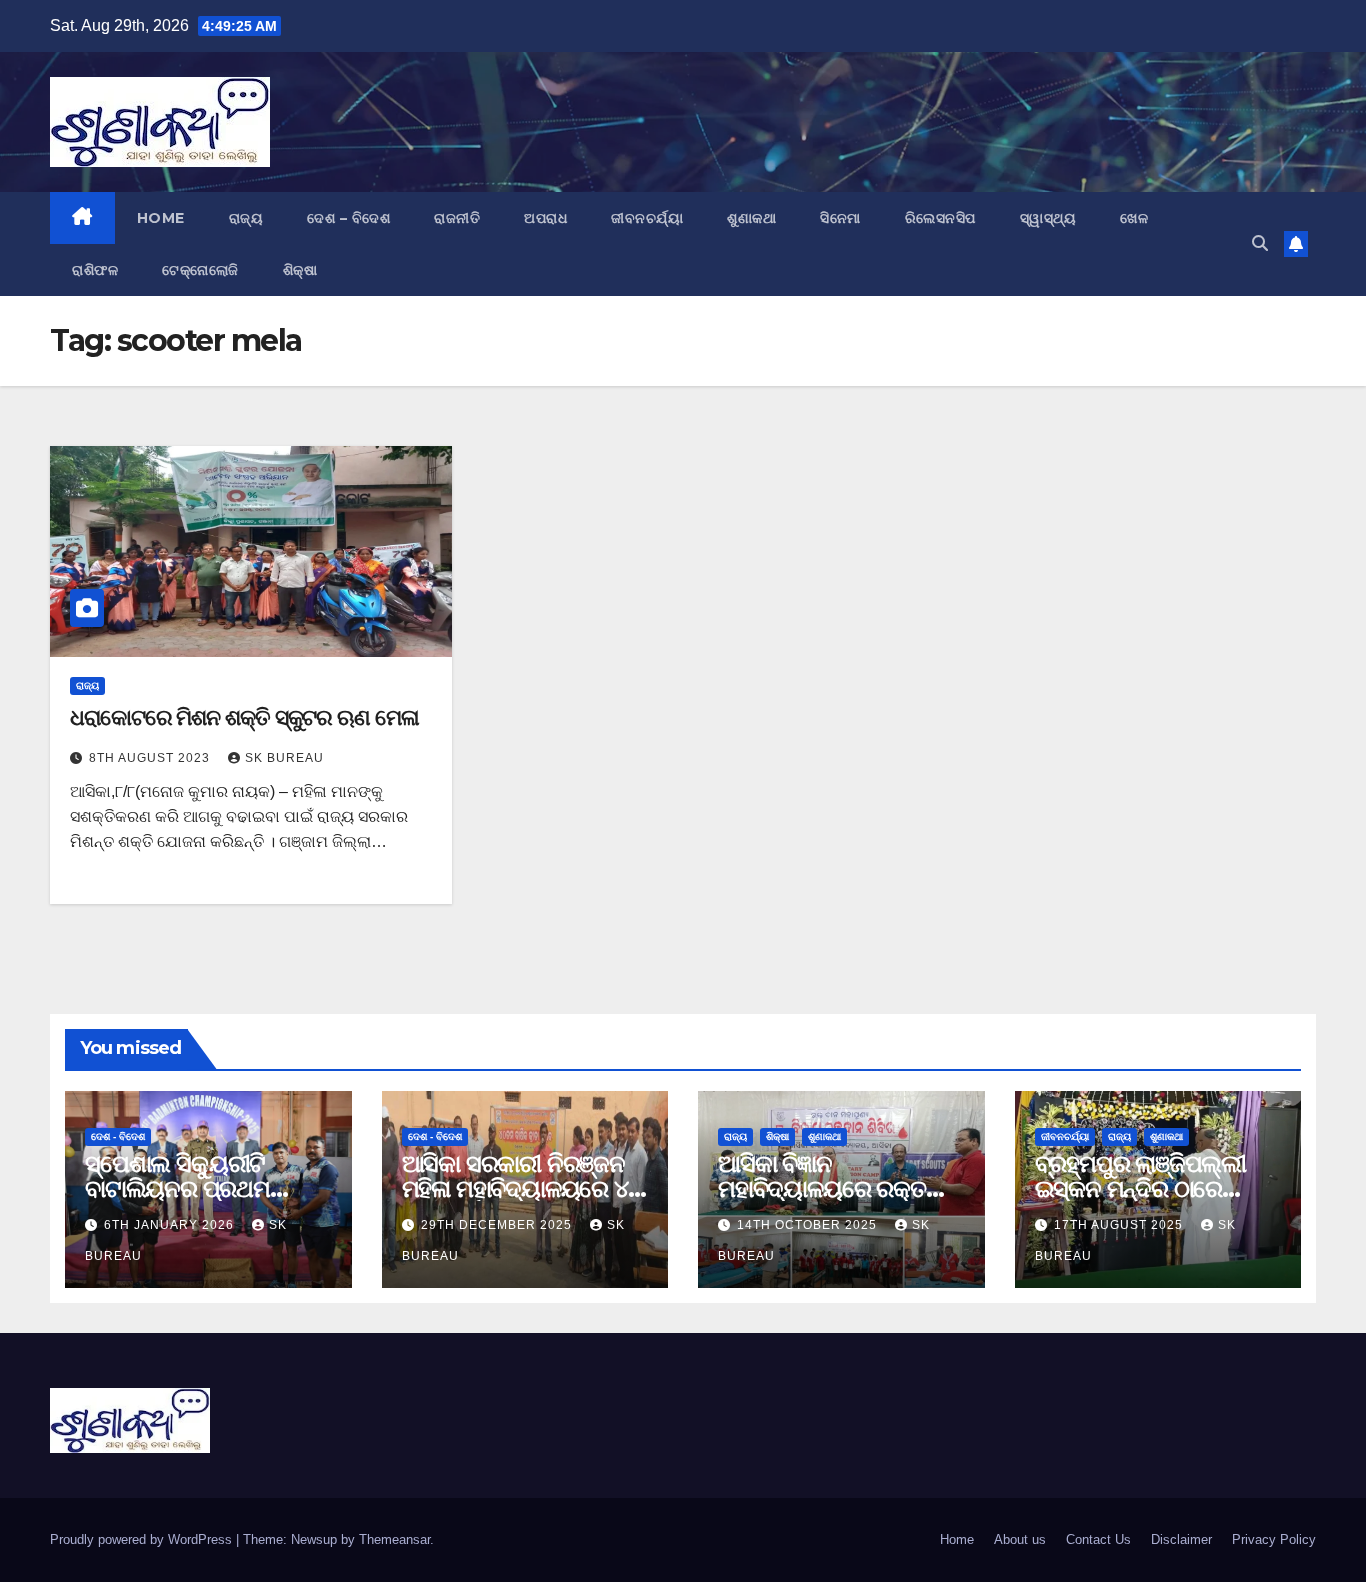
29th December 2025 (498, 1225)
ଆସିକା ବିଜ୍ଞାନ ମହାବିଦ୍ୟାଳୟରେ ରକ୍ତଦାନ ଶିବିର (840, 1188)
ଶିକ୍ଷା (300, 270)
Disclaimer (1181, 1539)
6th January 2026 (171, 1225)
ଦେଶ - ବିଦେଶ (118, 1136)
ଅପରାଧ (545, 218)
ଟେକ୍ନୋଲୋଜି (200, 270)
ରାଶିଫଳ (95, 270)
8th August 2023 (151, 758)
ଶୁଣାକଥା (751, 218)
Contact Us (1098, 1539)
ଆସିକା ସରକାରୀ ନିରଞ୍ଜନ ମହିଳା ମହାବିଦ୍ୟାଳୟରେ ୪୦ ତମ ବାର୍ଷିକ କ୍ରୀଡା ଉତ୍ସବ (523, 1188)
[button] (1260, 243)
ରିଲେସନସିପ (940, 218)
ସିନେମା (840, 218)
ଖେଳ (1134, 218)
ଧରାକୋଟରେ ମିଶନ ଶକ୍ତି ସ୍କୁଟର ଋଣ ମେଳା (244, 717)
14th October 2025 (809, 1225)
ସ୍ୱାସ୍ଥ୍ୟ (1048, 218)
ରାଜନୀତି (457, 218)
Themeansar (394, 1539)
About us (1020, 1539)
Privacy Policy (1274, 1539)
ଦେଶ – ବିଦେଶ (348, 218)
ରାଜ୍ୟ (246, 218)
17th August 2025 (1120, 1225)
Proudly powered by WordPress (143, 1539)
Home (161, 218)
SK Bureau (284, 758)
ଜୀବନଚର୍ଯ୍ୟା (647, 218)
